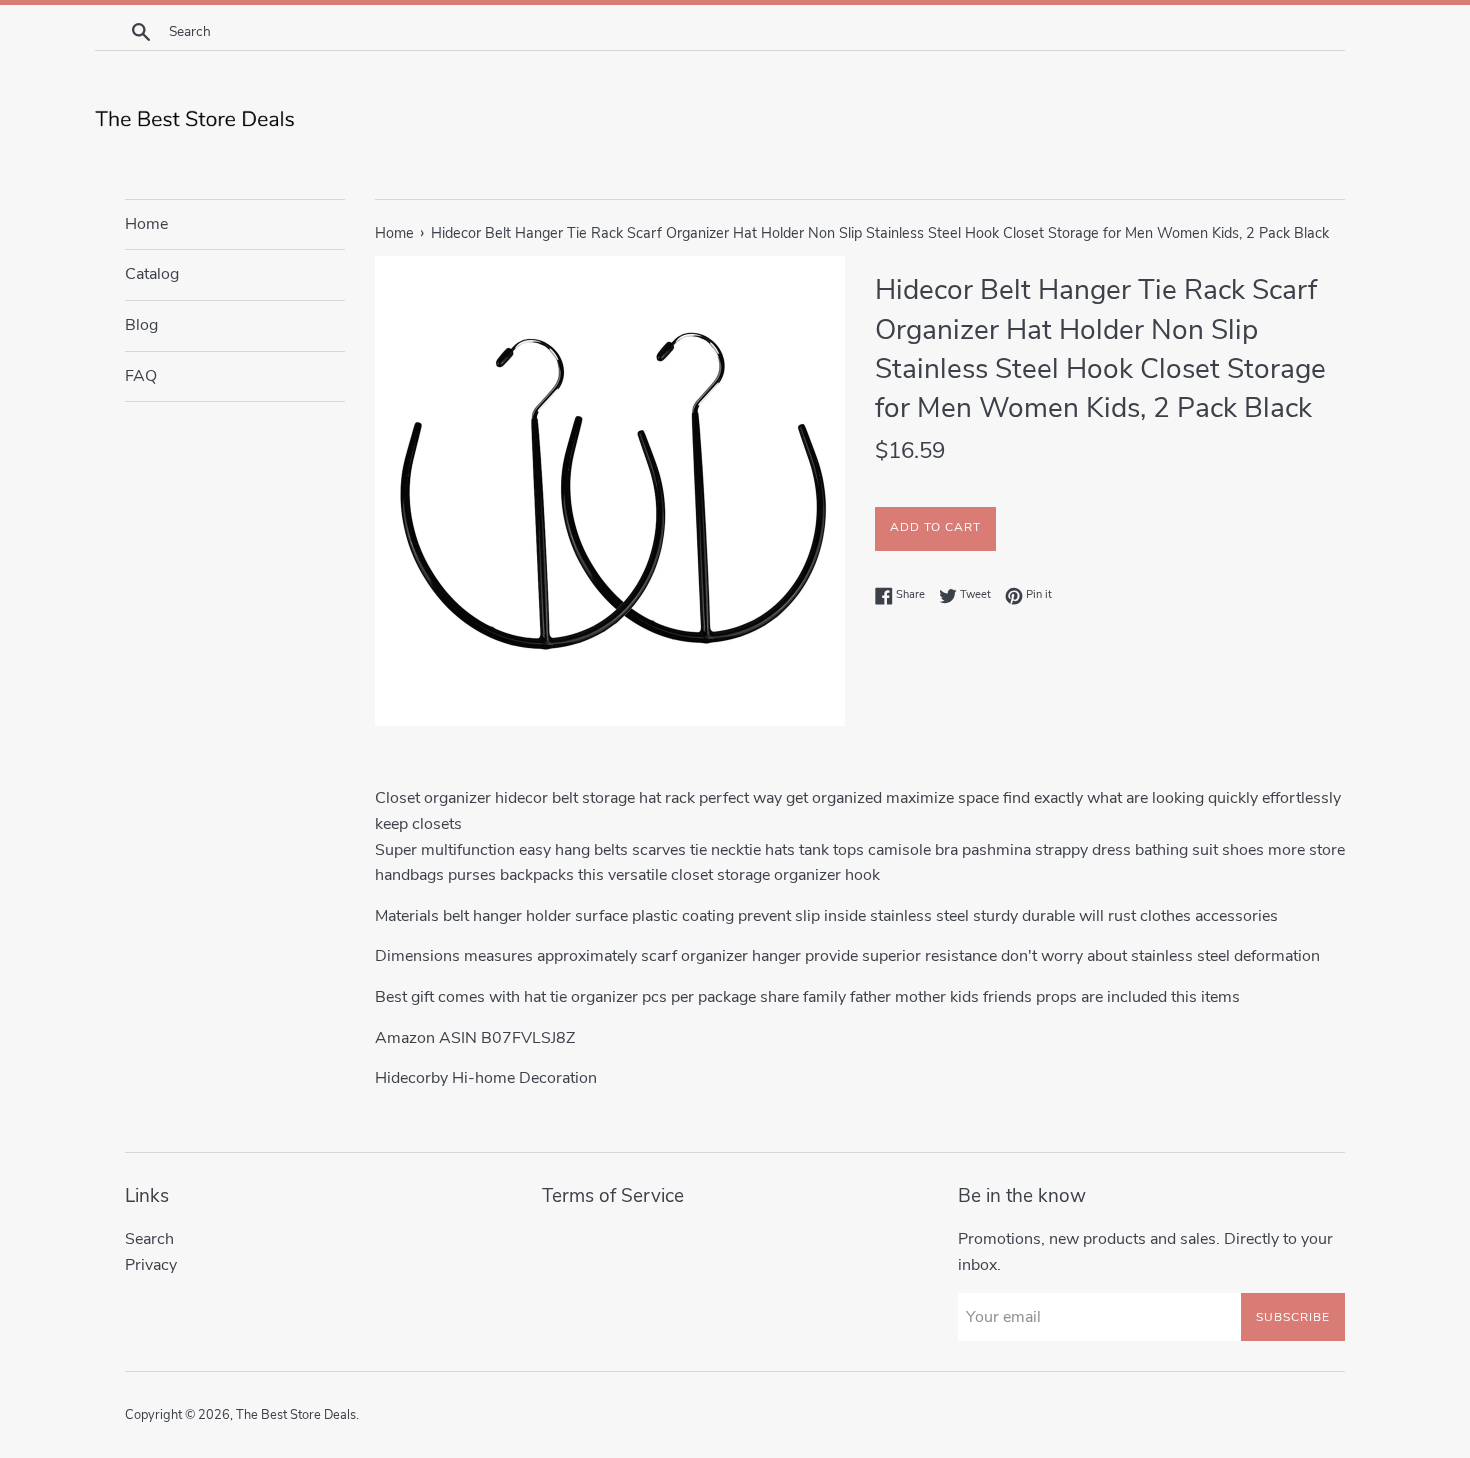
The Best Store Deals (296, 1415)
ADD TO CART (935, 527)
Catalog (152, 274)
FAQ (141, 376)
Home (146, 224)
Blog (141, 325)
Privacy (151, 1265)
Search (149, 1239)
